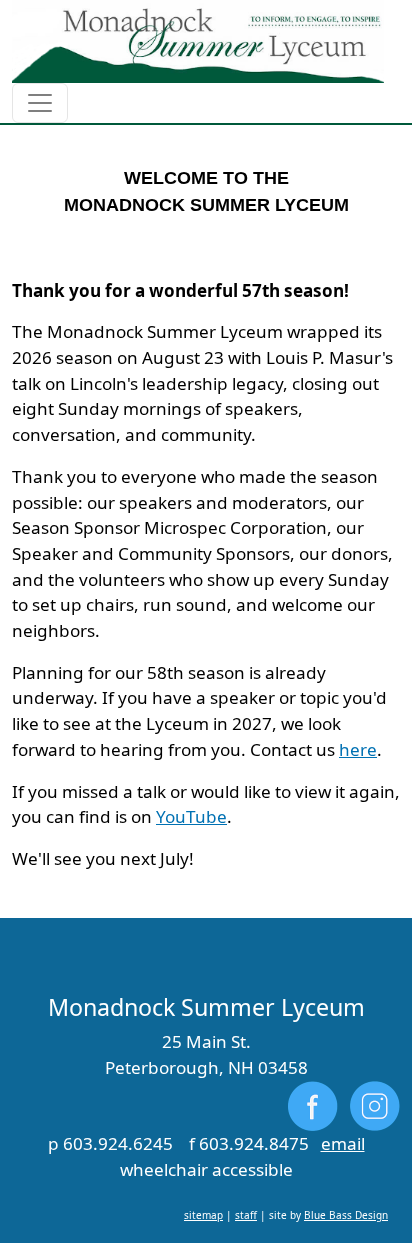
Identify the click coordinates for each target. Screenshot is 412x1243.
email (343, 1143)
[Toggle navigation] (40, 103)
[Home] (198, 41)
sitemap (203, 1215)
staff (246, 1215)
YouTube (191, 816)
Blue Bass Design (346, 1215)
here (358, 749)
